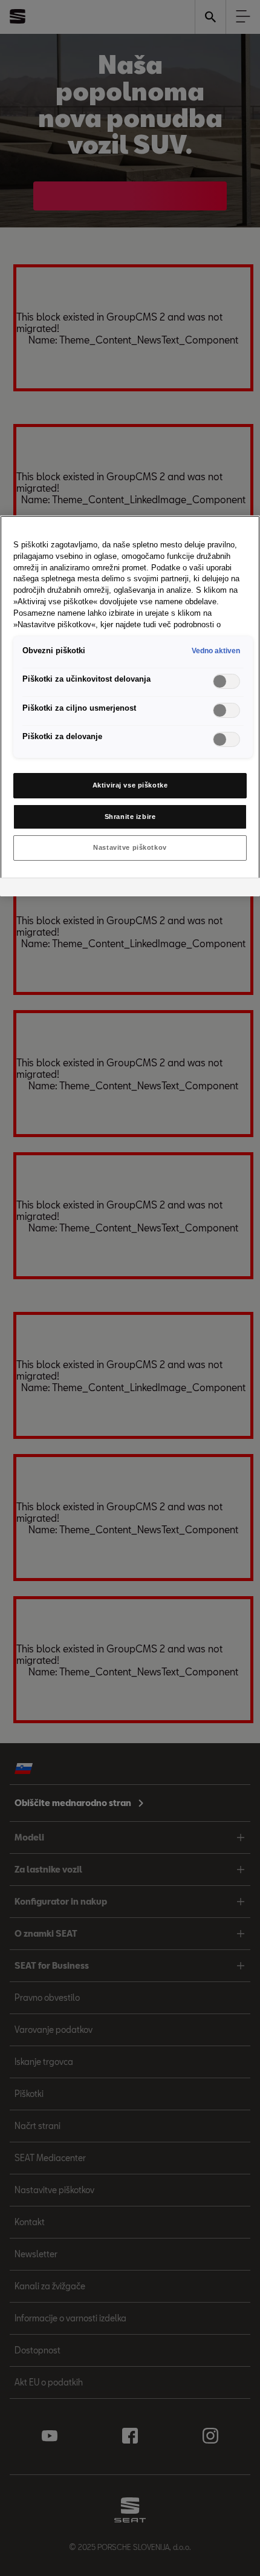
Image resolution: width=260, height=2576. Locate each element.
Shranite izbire (130, 817)
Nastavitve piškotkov (130, 847)
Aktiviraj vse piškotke (130, 785)
